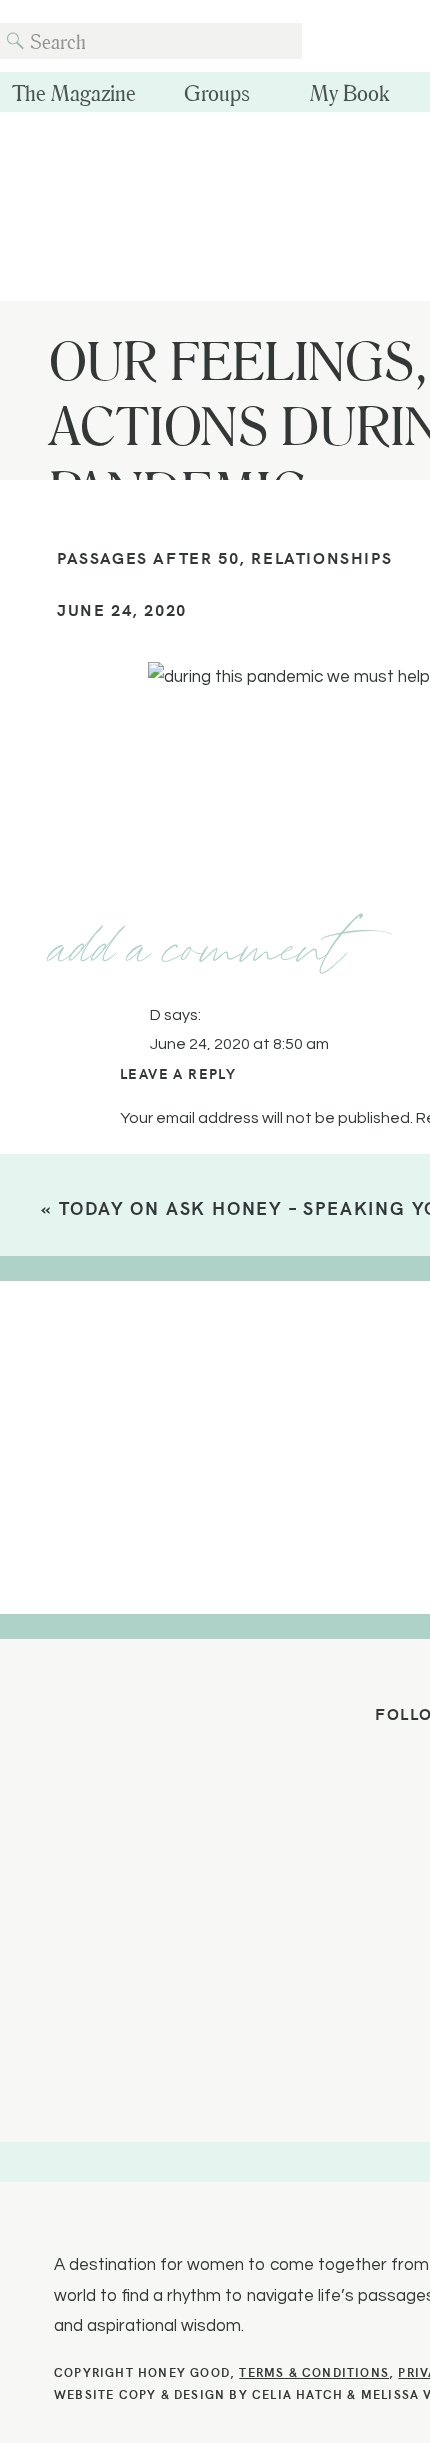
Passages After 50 (148, 557)
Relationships (321, 557)
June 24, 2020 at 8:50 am (239, 1044)
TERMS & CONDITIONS (314, 2371)
